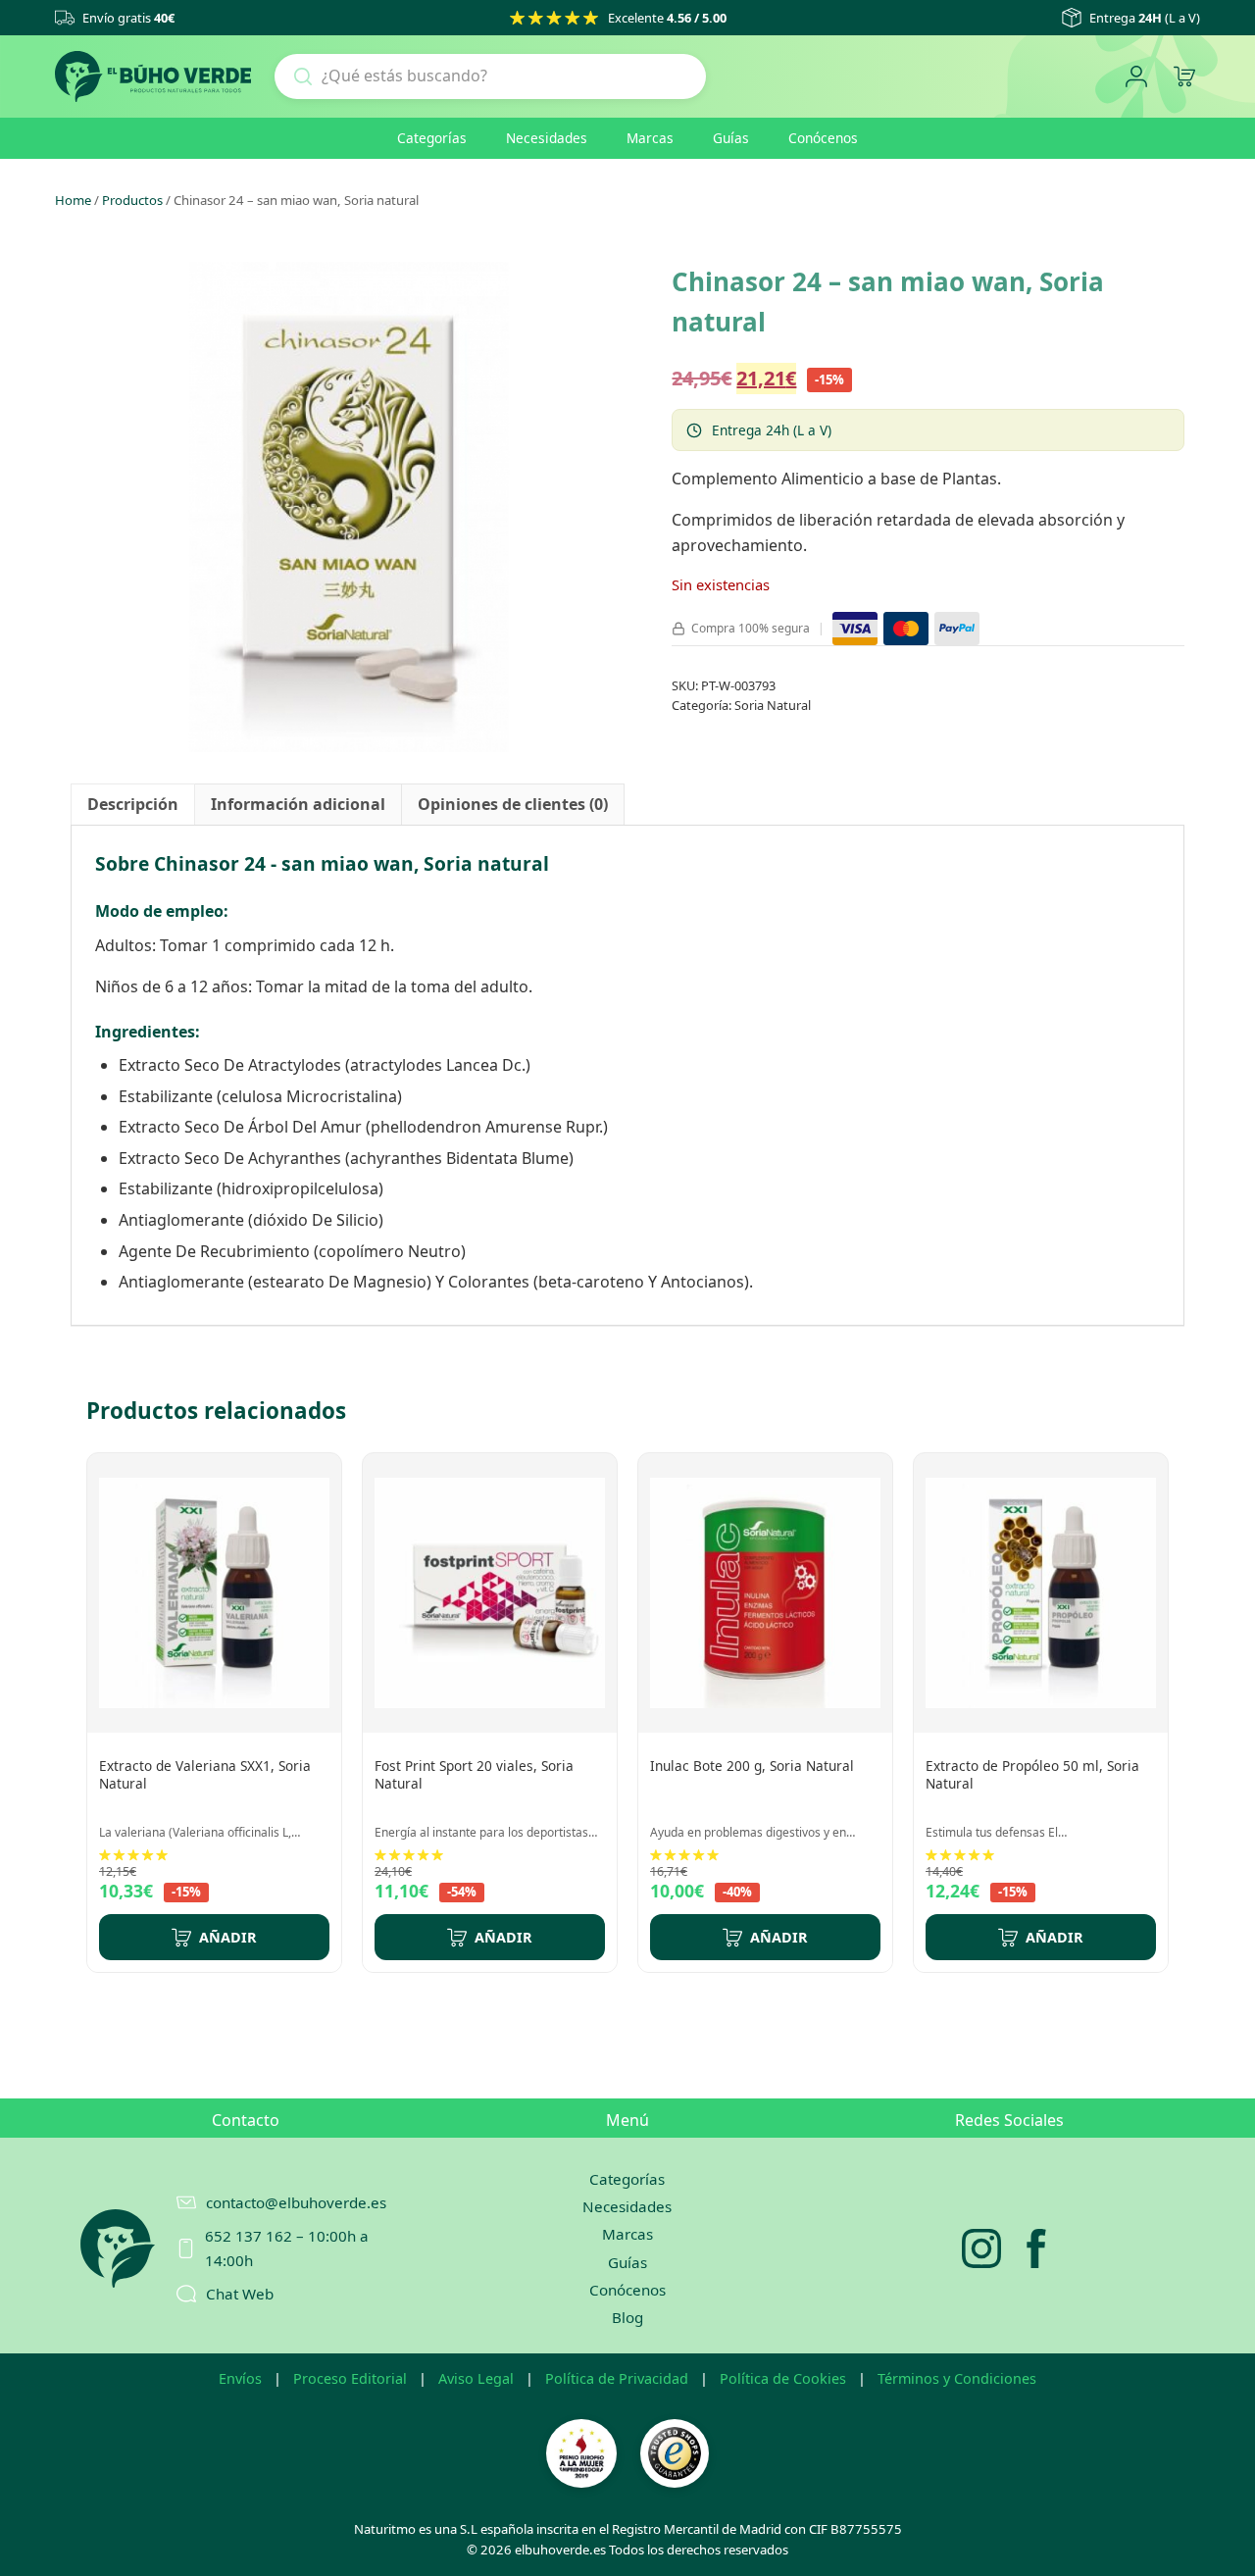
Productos (132, 200)
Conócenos (823, 138)
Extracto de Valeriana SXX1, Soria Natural (205, 1774)
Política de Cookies (783, 2378)
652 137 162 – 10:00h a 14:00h (287, 2248)
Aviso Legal (476, 2378)
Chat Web (240, 2294)
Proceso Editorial (350, 2378)
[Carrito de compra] (1184, 77)
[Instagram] (981, 2248)
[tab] (133, 805)
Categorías (432, 138)
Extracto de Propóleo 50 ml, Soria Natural (1032, 1774)
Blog (627, 2317)
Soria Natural (773, 705)
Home (73, 200)
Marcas (650, 138)
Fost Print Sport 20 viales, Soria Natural (474, 1774)
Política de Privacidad (617, 2378)
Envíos (240, 2378)
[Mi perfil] (1136, 77)
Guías (731, 138)
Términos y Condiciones (957, 2378)
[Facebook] (1036, 2248)
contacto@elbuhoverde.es (296, 2202)
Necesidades (547, 138)
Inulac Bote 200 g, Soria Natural (752, 1766)
